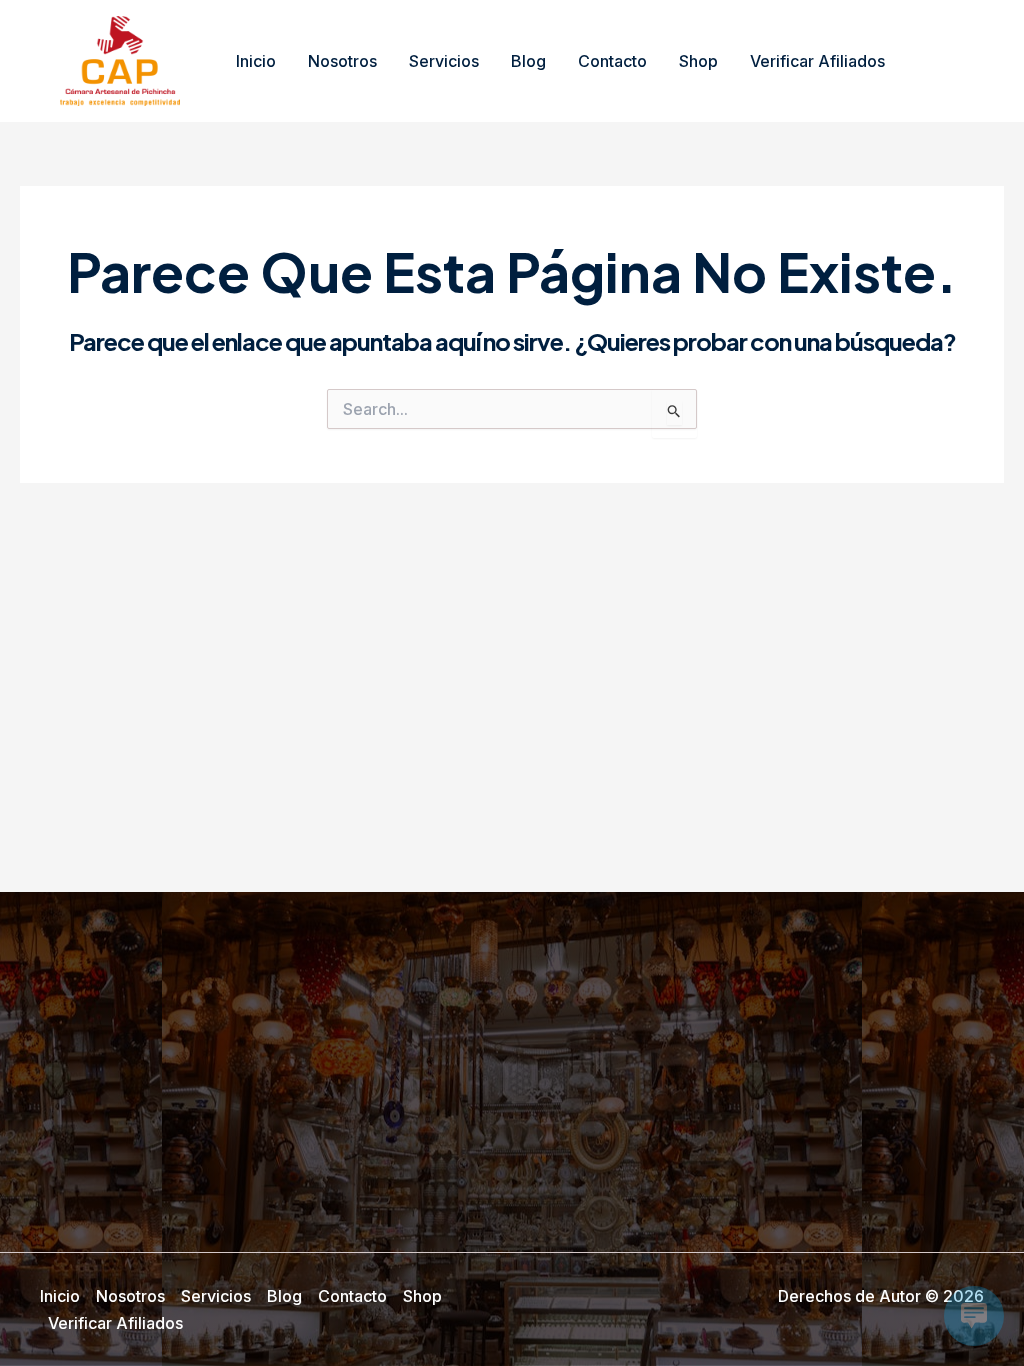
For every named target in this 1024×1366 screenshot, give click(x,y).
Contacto (612, 61)
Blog (528, 61)
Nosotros (342, 61)
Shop (698, 61)
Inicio (256, 61)
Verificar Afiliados (817, 61)
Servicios (444, 61)
